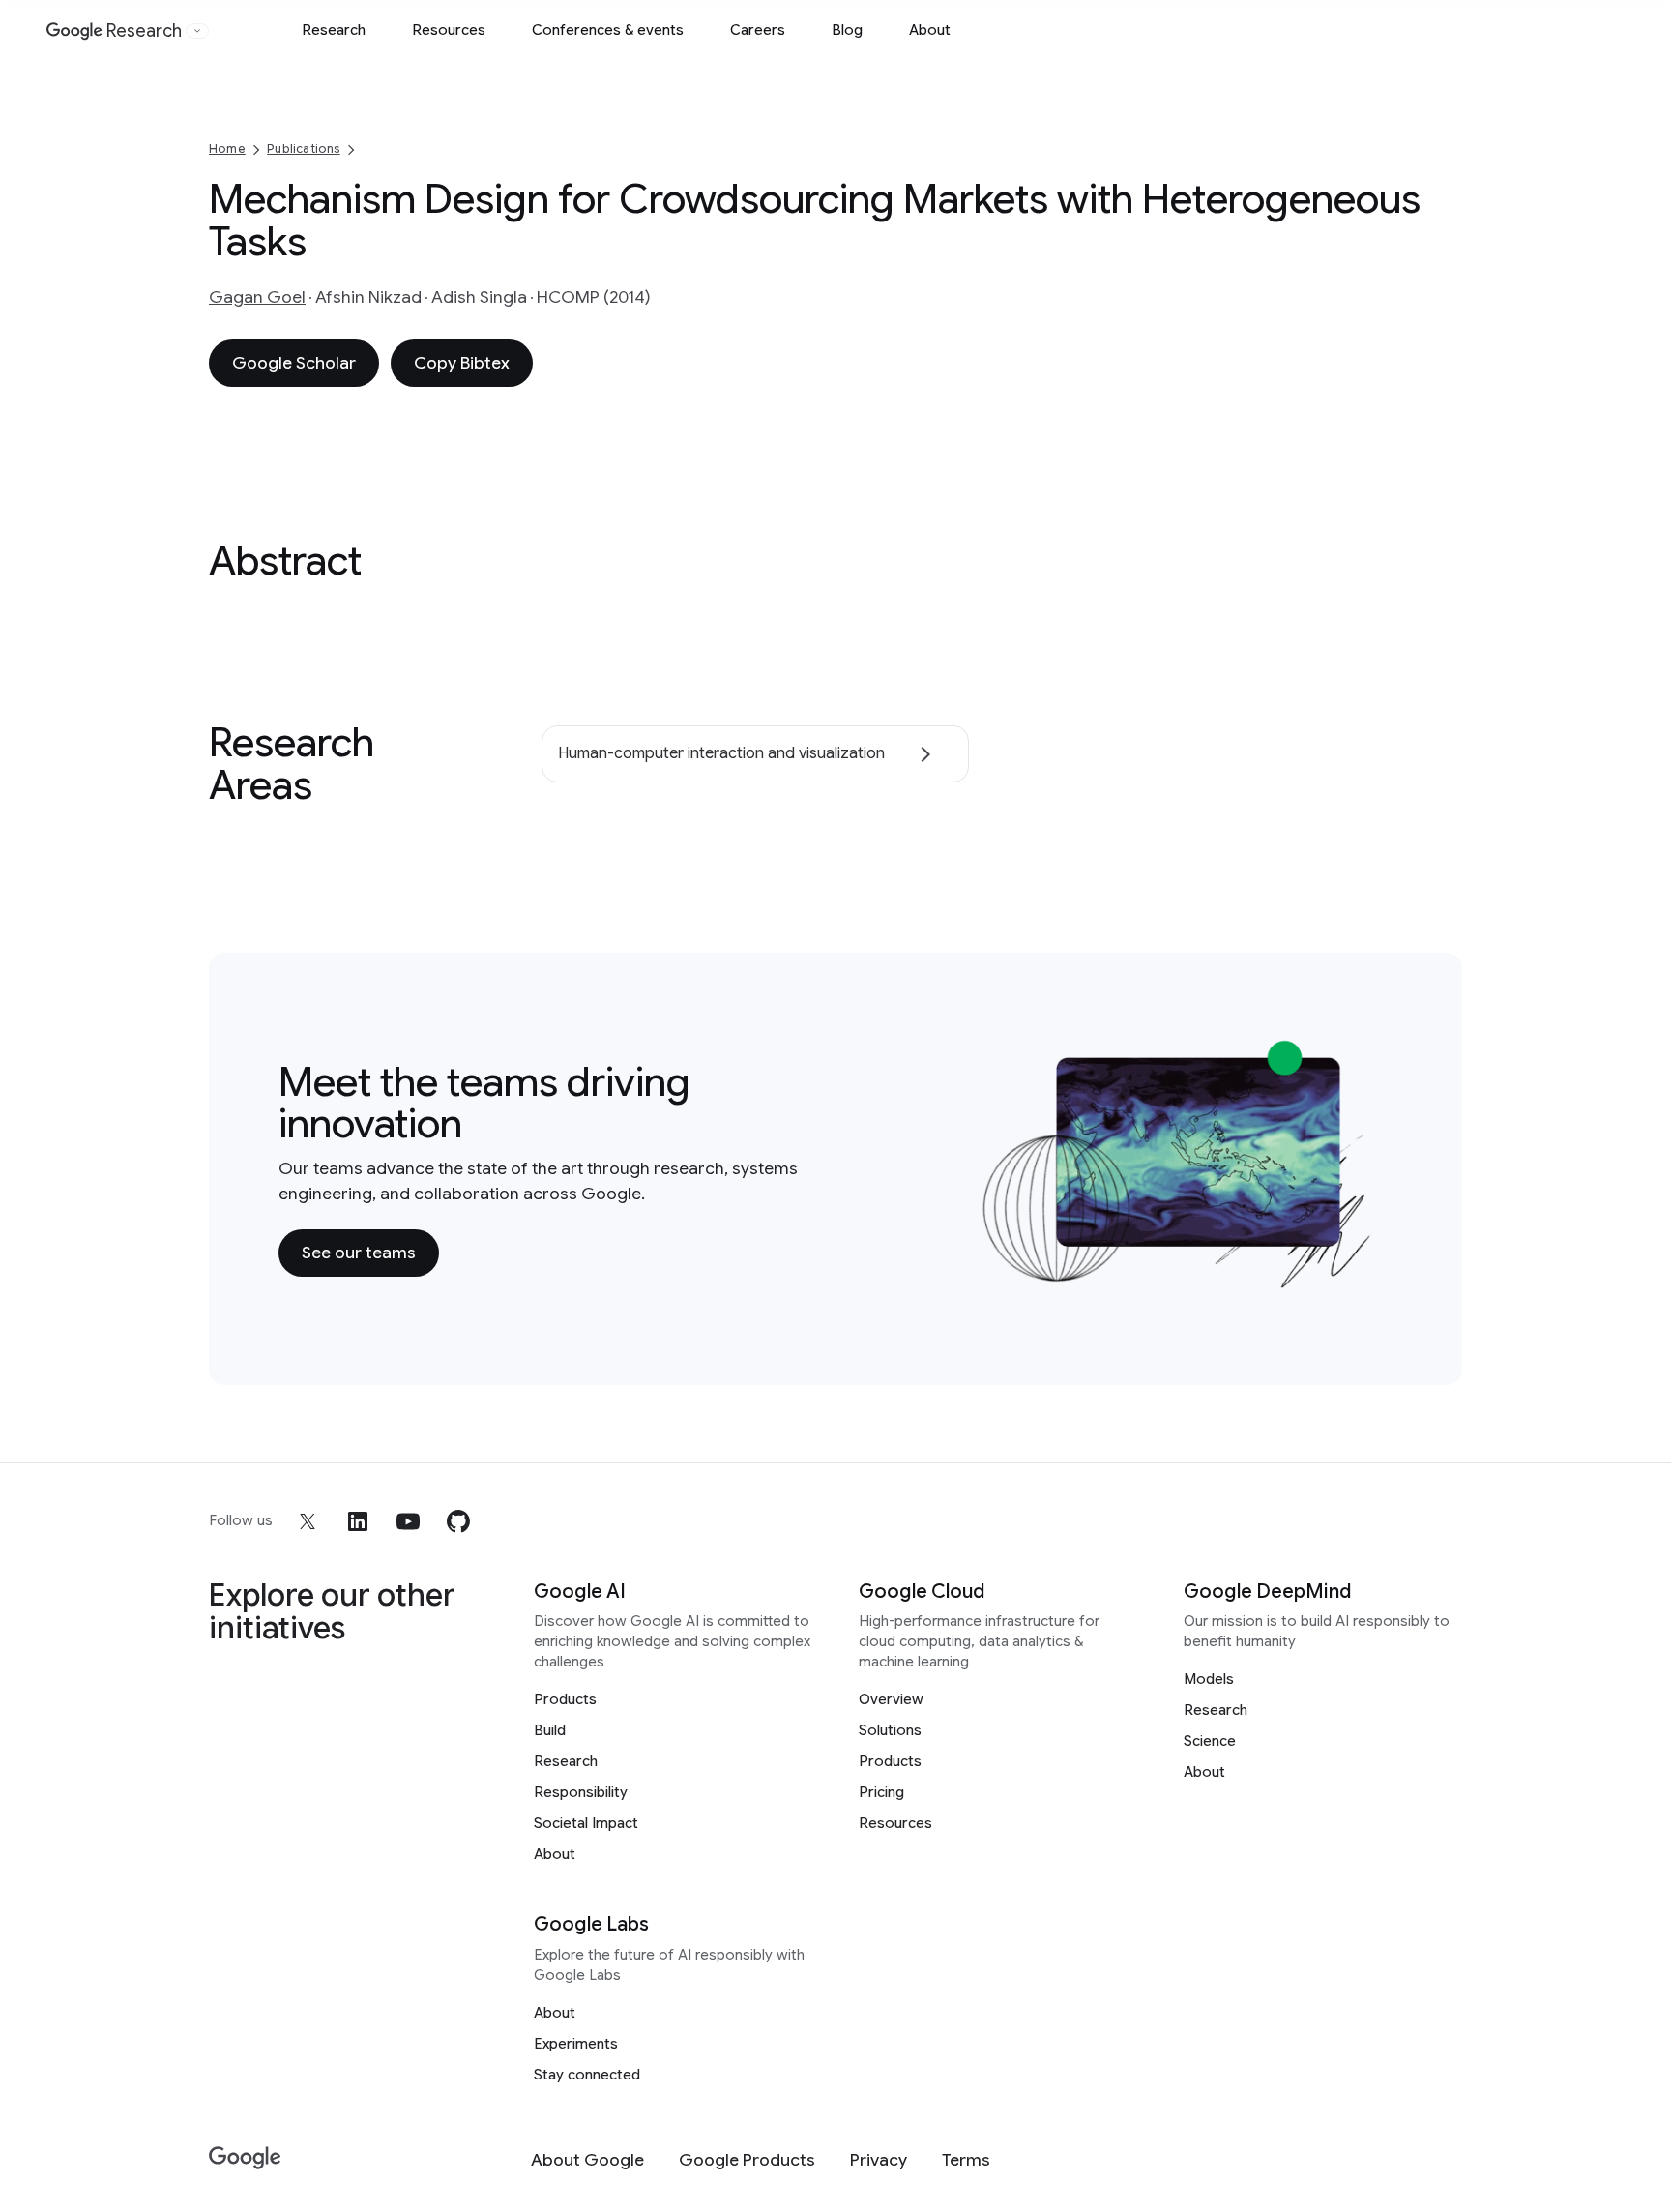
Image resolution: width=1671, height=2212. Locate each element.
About (930, 30)
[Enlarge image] (1363, 1279)
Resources (449, 30)
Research (334, 30)
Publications (303, 148)
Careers (758, 30)
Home (227, 148)
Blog (847, 30)
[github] (458, 1521)
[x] (308, 1521)
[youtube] (408, 1521)
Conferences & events (608, 30)
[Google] (245, 2158)
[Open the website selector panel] (197, 31)
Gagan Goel (257, 297)
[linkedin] (358, 1521)
